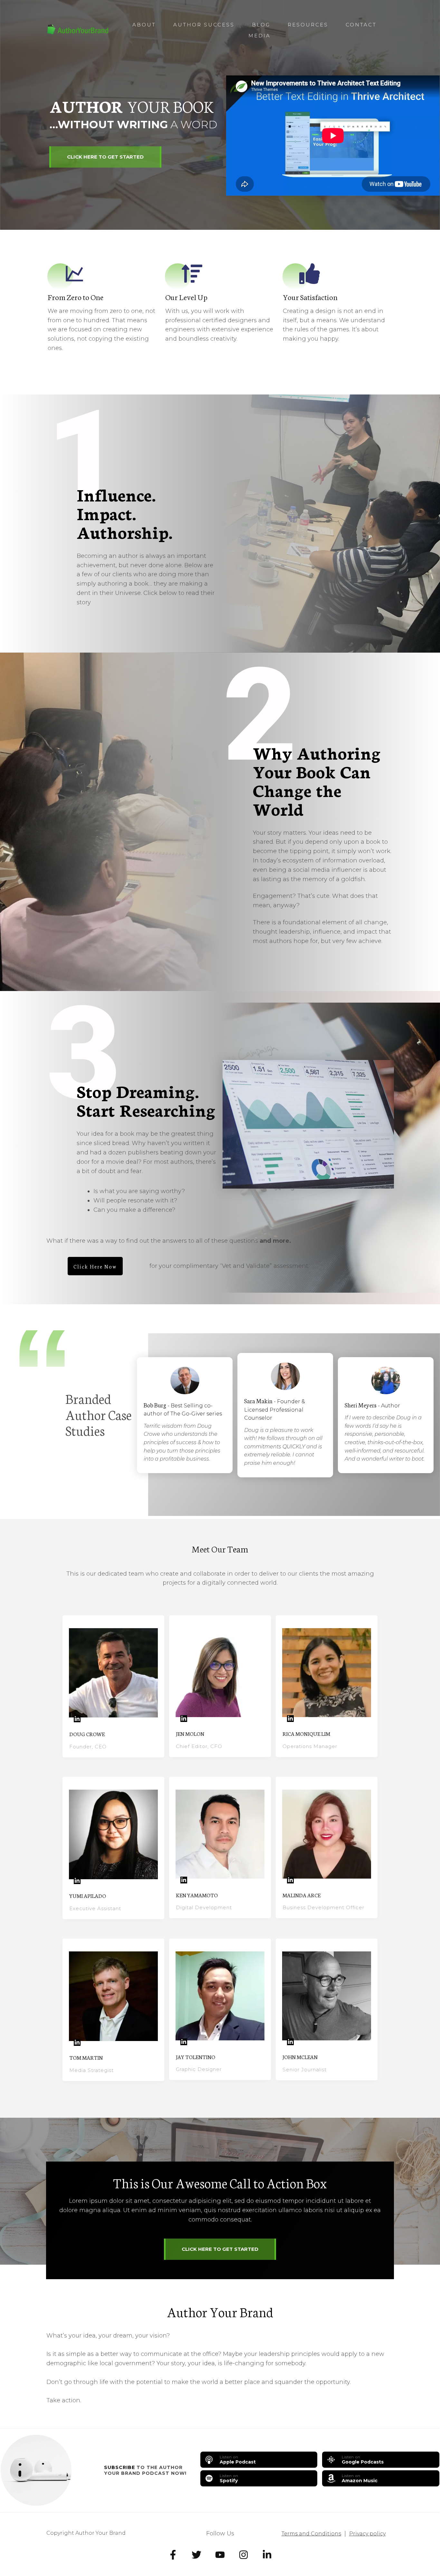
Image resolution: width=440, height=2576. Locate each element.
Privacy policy (367, 2534)
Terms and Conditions (311, 2534)
